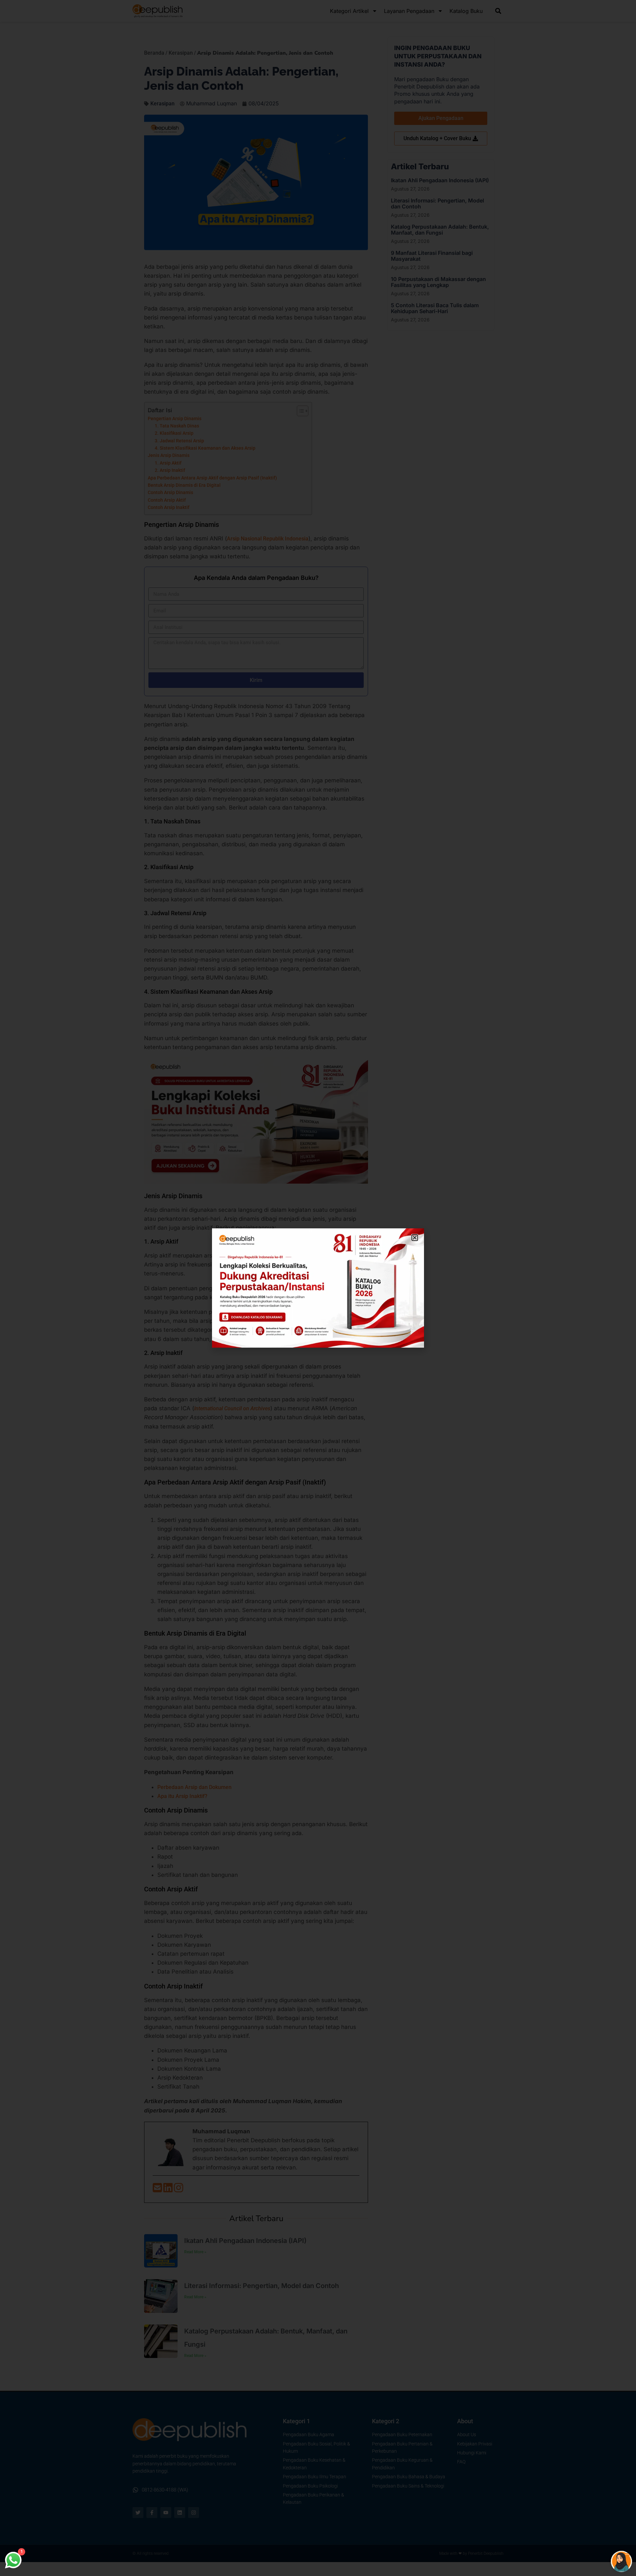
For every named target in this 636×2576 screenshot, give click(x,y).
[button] (415, 1238)
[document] (318, 1288)
